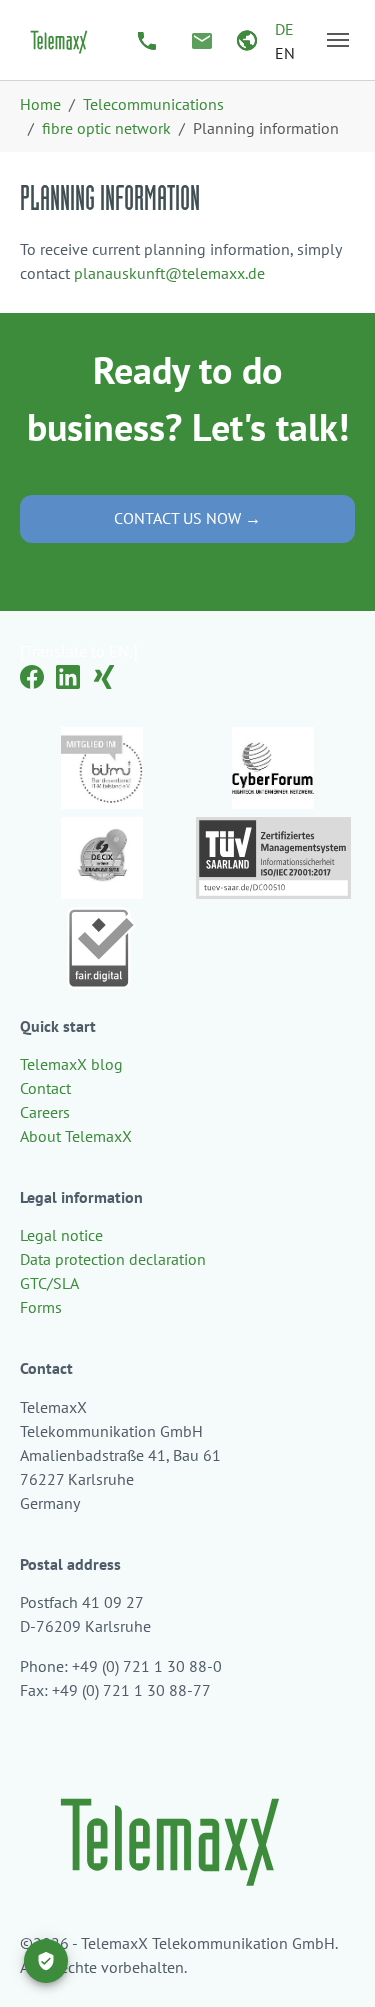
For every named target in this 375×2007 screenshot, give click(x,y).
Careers (45, 1112)
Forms (41, 1307)
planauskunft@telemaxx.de (169, 273)
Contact (45, 1088)
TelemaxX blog (71, 1064)
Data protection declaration (113, 1259)
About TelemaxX (76, 1136)
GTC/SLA (49, 1283)
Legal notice (61, 1235)
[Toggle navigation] (338, 40)
